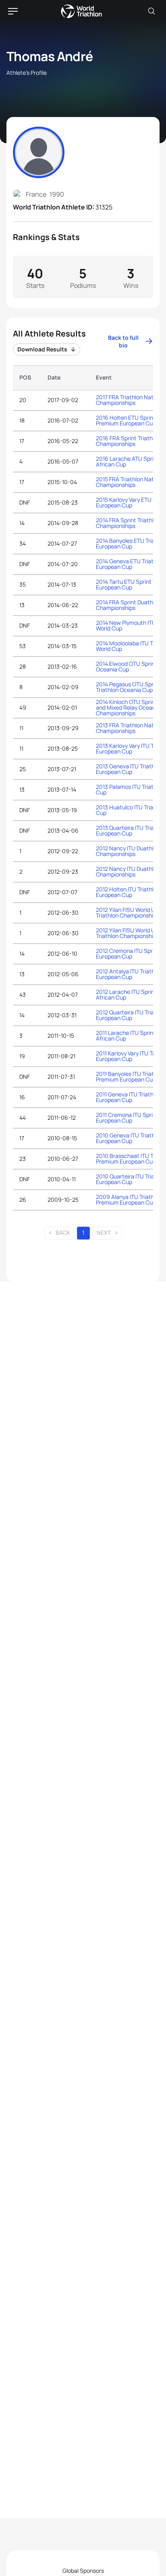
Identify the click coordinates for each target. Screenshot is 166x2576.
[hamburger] (13, 11)
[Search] (151, 11)
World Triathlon (81, 11)
